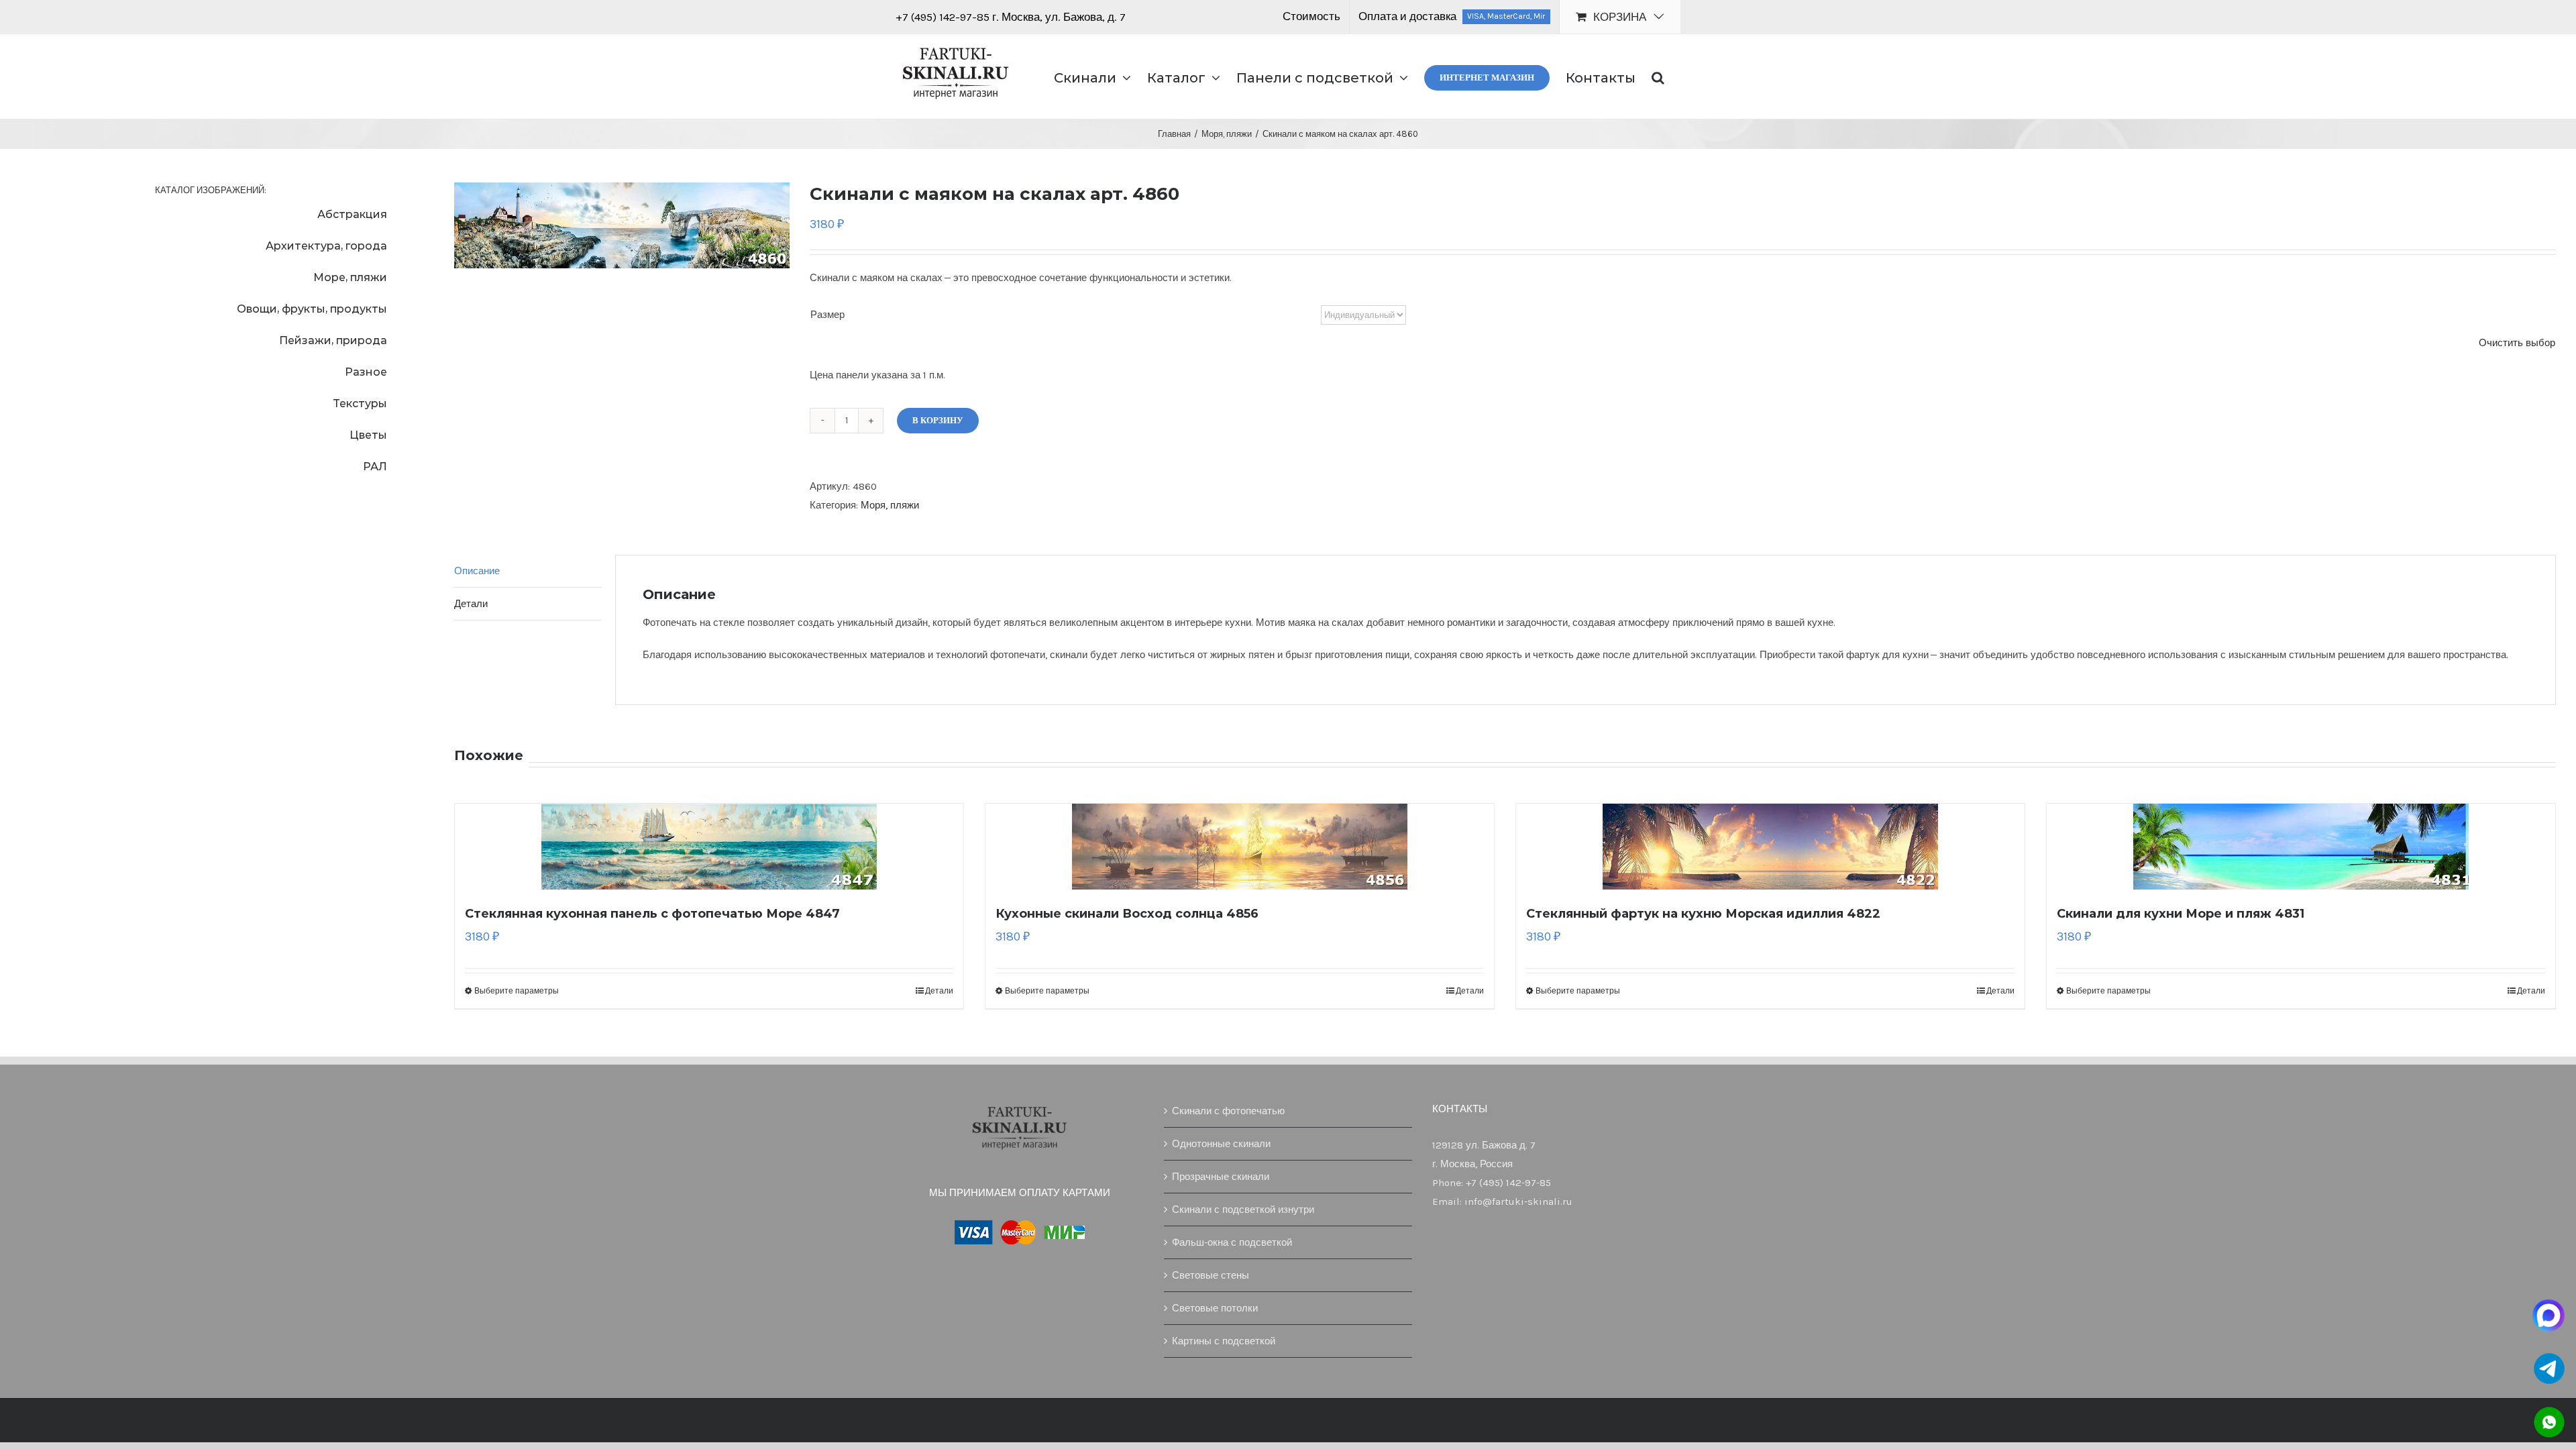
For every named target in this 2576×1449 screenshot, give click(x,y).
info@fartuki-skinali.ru (1518, 1201)
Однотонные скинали (1221, 1144)
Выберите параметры (517, 991)
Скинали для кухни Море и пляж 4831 (2181, 914)
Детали (939, 991)
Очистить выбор (2517, 343)
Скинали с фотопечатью (1228, 1111)
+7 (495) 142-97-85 (944, 17)
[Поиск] (1658, 76)
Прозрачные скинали (1221, 1177)
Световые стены (1211, 1275)
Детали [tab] (471, 604)
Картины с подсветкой (1224, 1341)
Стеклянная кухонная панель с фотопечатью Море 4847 (652, 914)
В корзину (938, 420)
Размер (827, 315)
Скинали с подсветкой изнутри (1243, 1210)
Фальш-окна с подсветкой (1232, 1242)
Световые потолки (1215, 1308)
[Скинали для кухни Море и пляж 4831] (2301, 847)
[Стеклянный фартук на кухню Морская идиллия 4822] (1770, 847)
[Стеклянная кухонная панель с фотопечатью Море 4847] (709, 847)
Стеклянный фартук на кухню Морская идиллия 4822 (1703, 914)
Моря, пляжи (890, 505)
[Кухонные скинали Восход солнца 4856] (1240, 847)
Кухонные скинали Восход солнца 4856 (1127, 914)
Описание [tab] (477, 571)
